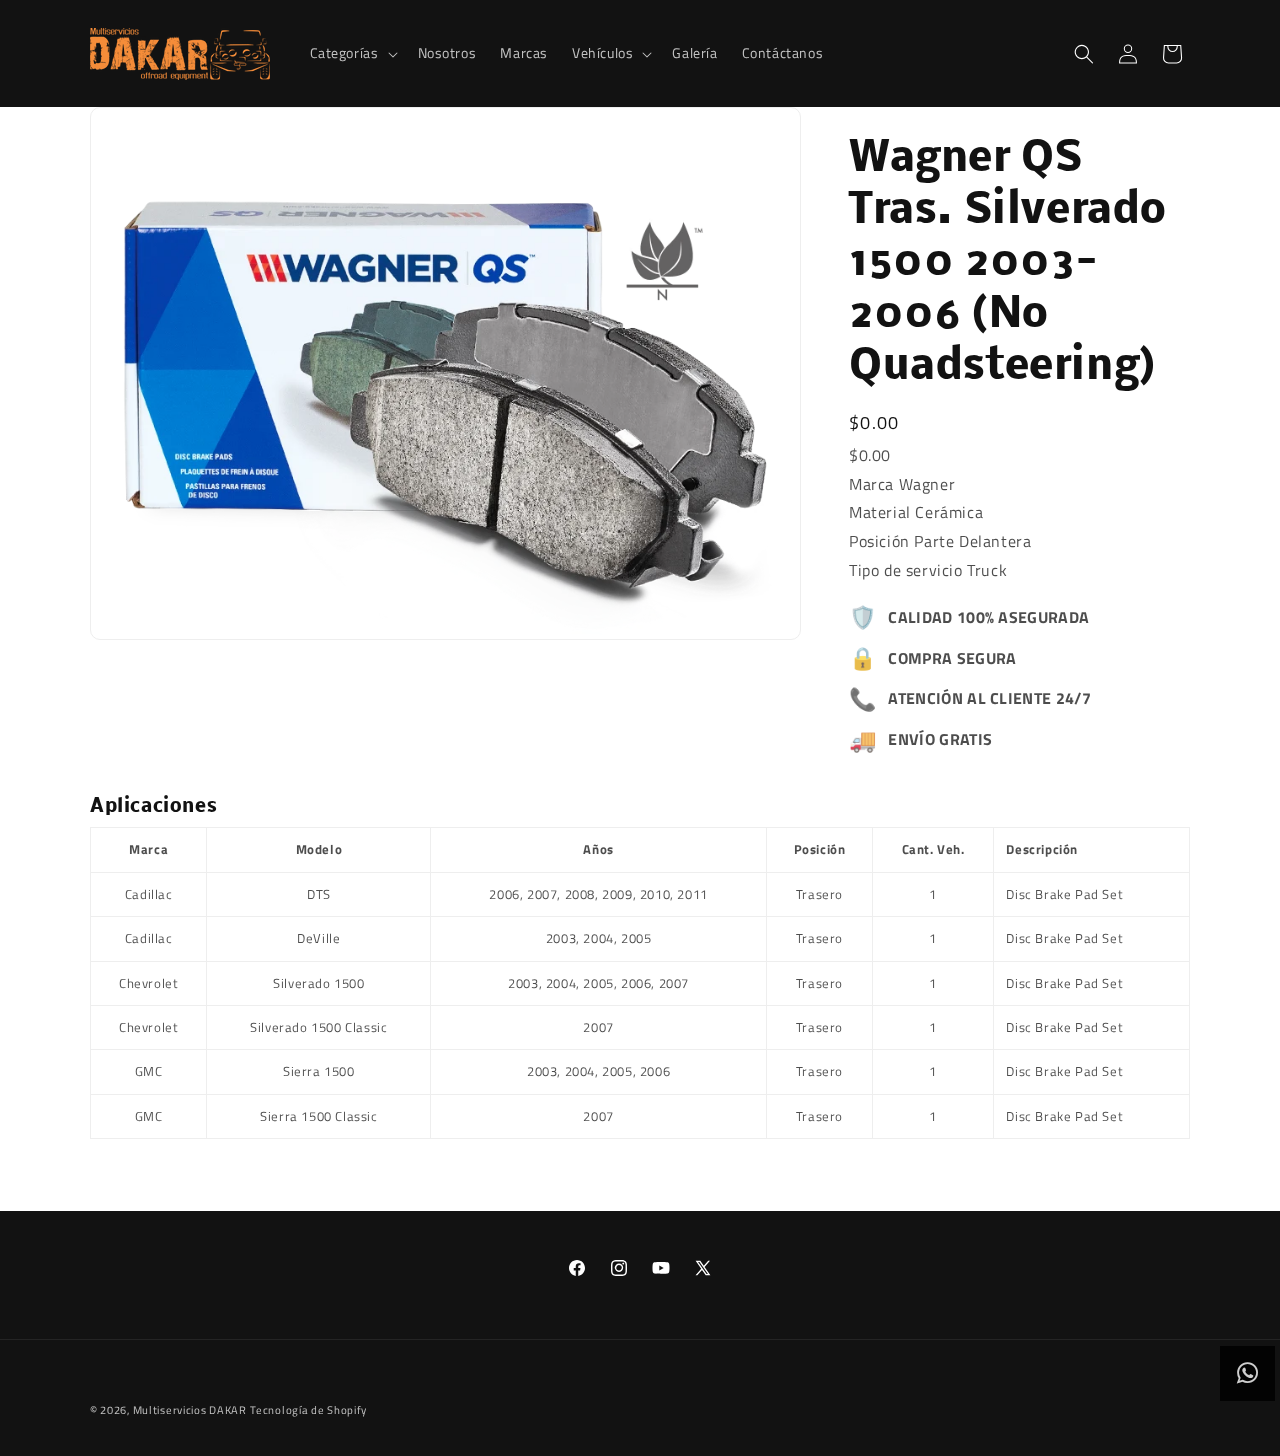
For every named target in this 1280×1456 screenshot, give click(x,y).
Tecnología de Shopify (308, 1410)
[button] (352, 53)
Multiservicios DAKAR (190, 1410)
